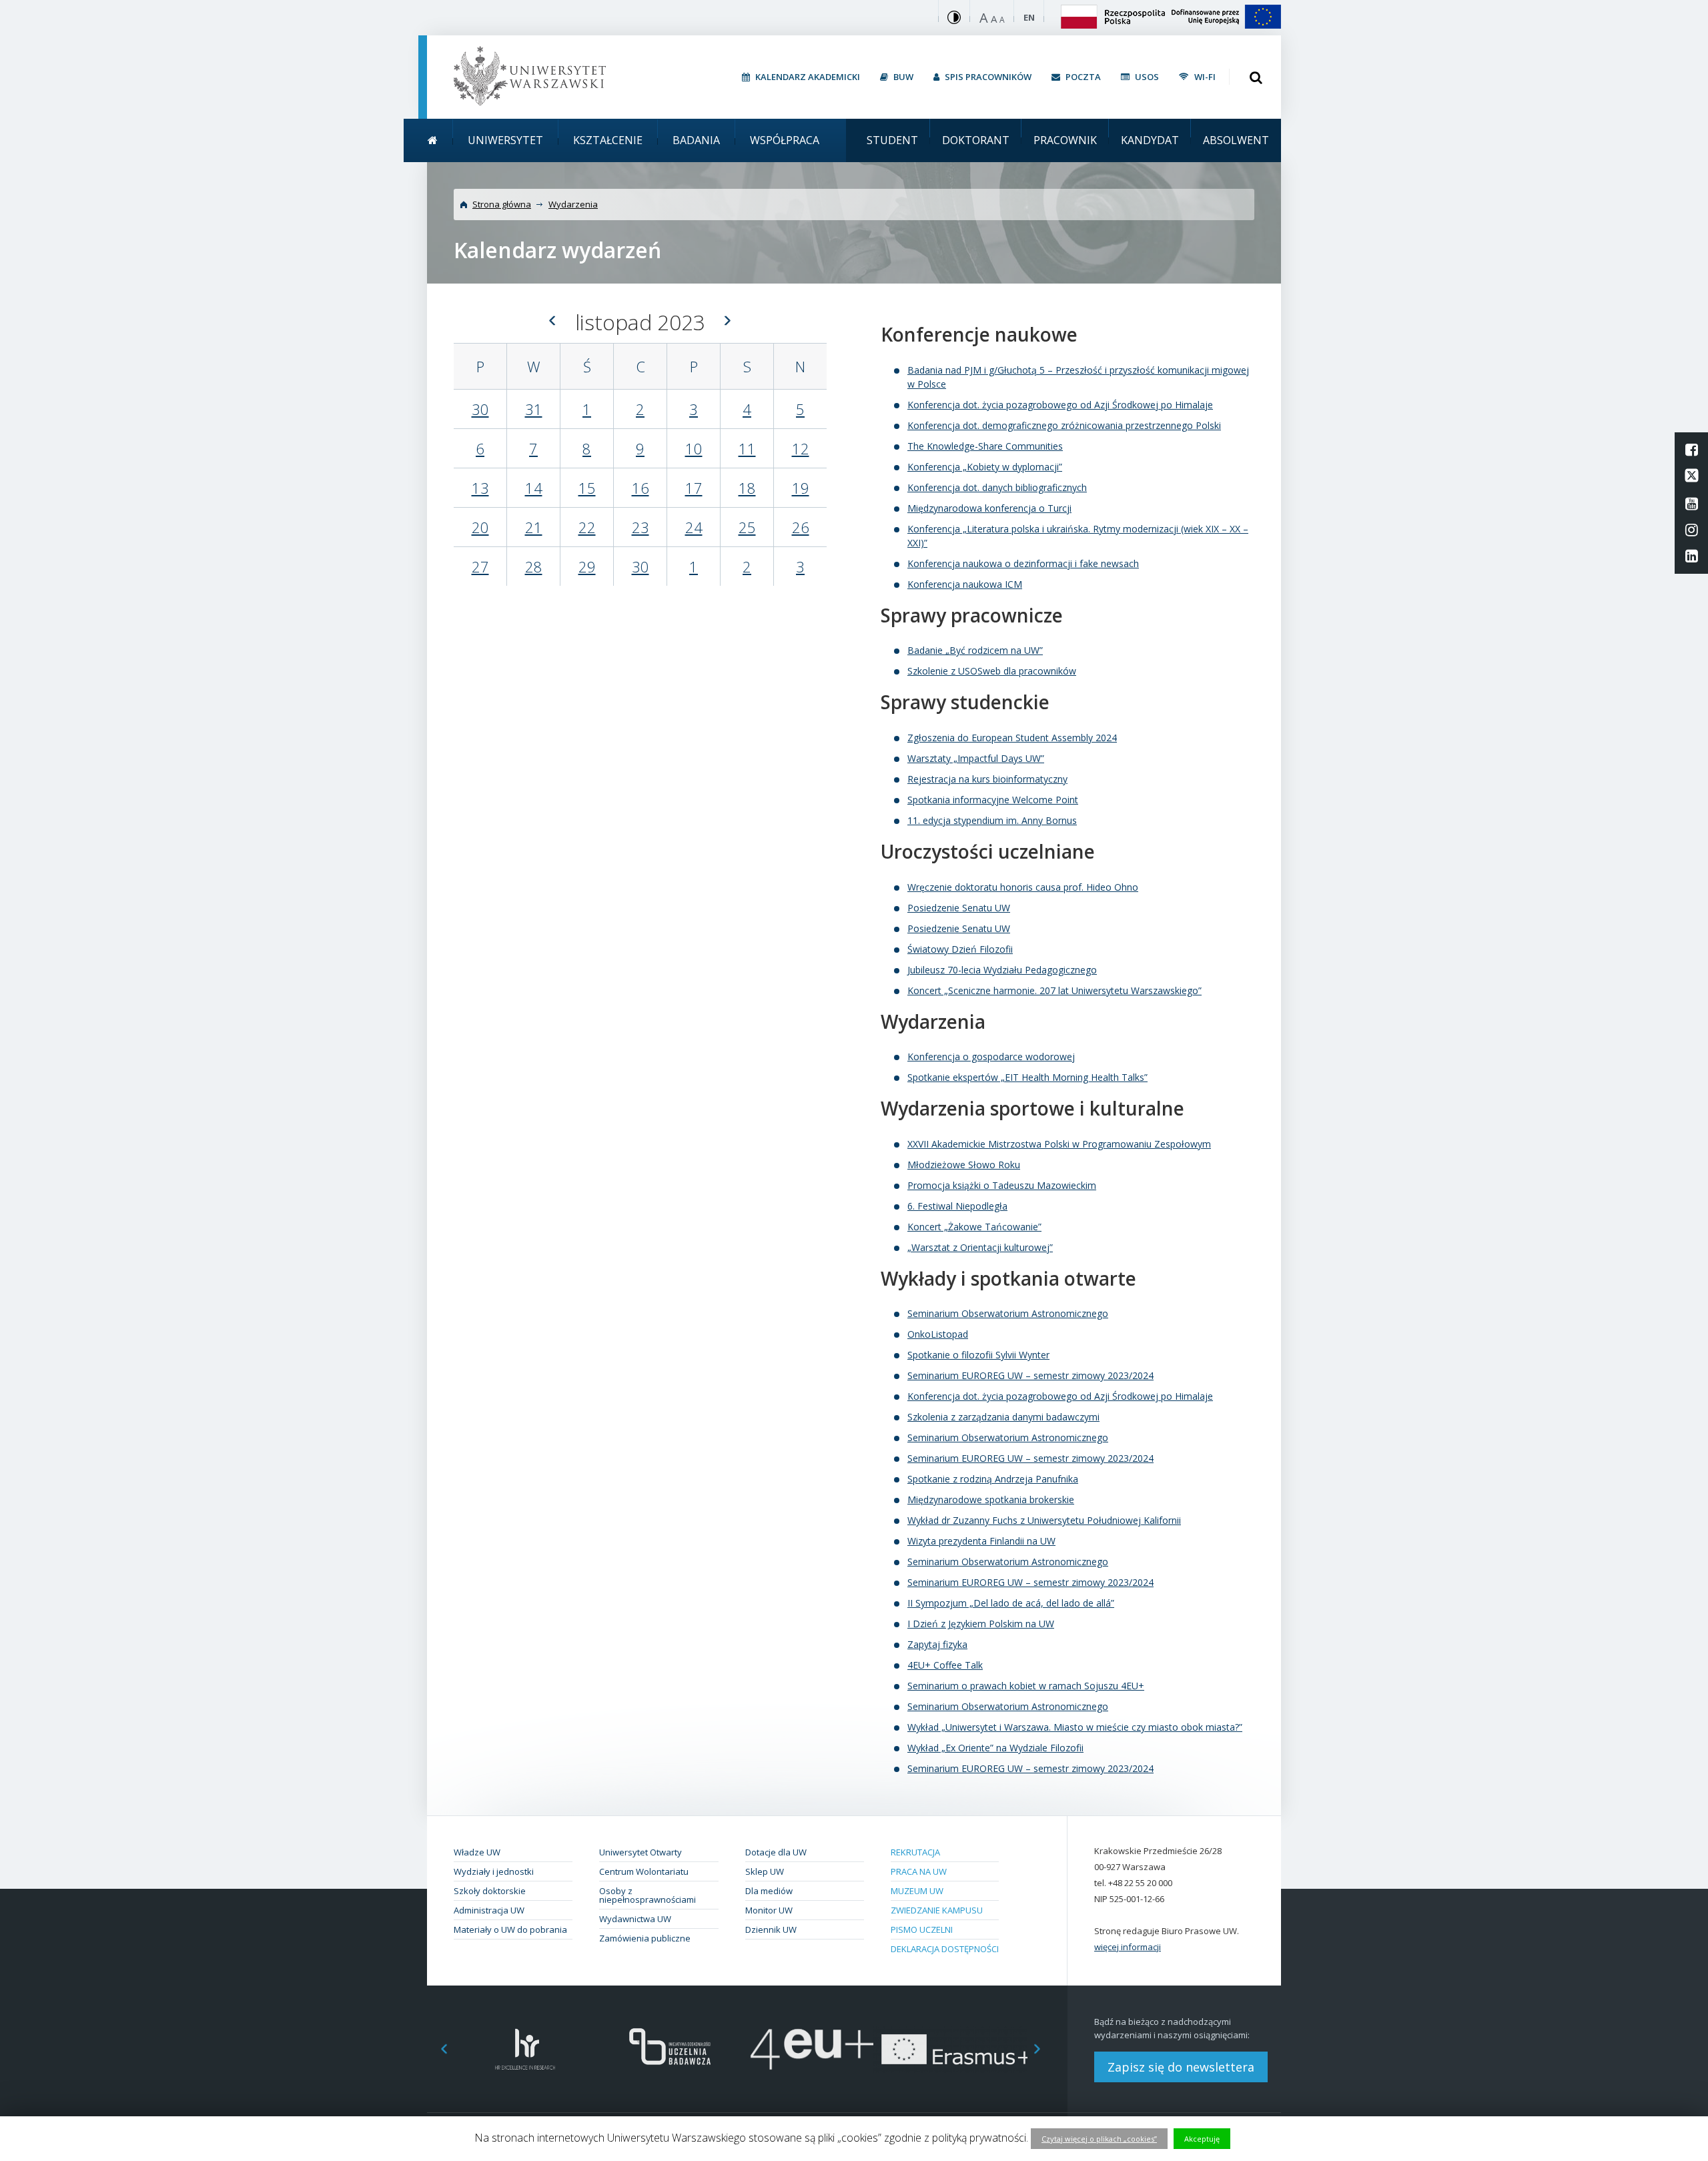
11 (747, 448)
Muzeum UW (917, 1891)
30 (480, 409)
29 (587, 566)
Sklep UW (765, 1871)
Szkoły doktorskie (490, 1891)
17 (694, 488)
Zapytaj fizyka (937, 1644)
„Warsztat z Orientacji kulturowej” (980, 1247)
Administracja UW (489, 1910)
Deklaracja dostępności (945, 1949)
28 (534, 566)
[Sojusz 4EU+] (812, 2049)
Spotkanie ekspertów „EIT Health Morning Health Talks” (1027, 1077)
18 (747, 488)
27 (480, 566)
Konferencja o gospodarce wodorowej (991, 1056)
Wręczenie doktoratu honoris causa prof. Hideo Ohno (1023, 887)
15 (587, 488)
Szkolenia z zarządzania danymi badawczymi (1003, 1417)
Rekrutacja (915, 1852)
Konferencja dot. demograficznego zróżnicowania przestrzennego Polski (1064, 425)
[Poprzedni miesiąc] (552, 320)
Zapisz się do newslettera (1181, 2067)
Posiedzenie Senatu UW (959, 908)
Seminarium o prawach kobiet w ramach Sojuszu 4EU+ (1026, 1686)
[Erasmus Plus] (956, 2049)
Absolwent (1236, 140)
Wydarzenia (573, 204)
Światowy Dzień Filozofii (960, 949)
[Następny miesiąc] (728, 320)
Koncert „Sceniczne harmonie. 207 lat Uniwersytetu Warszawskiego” (1054, 990)
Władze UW (477, 1852)
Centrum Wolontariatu (644, 1871)
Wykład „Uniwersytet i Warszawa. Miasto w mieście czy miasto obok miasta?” (1075, 1727)
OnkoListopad (938, 1334)
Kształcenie (608, 140)
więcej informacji (1128, 1947)
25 (747, 527)
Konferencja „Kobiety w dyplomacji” (985, 467)
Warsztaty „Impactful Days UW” (976, 758)
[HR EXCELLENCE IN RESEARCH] (525, 2049)
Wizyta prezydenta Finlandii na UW (981, 1541)
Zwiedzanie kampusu (937, 1910)
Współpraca (785, 140)
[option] (525, 2049)
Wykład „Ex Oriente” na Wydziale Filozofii (995, 1748)
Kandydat (1150, 140)
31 (534, 409)
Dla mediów (769, 1891)
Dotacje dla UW (776, 1852)
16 (640, 488)
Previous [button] (437, 2049)
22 (587, 527)
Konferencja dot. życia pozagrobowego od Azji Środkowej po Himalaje (1060, 405)
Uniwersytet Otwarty (640, 1852)
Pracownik (1065, 140)
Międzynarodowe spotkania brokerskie (991, 1499)
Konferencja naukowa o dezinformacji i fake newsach (1023, 563)
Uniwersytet (505, 140)
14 (534, 488)
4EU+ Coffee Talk (945, 1665)
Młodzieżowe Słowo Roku (964, 1165)
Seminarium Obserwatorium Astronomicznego (1008, 1313)
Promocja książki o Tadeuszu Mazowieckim (1002, 1185)
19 (801, 488)
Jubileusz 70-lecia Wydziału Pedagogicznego (1002, 970)
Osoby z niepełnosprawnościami (648, 1895)
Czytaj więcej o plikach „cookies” (1099, 2139)
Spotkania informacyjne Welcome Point (993, 800)
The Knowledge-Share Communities (985, 446)
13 (480, 488)
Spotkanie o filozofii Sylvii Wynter (978, 1355)
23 (640, 527)
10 (694, 448)
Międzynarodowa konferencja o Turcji (989, 508)
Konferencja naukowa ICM (965, 584)
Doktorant (976, 140)
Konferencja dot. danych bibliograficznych (997, 487)
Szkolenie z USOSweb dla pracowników (992, 671)
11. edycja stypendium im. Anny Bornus (992, 820)
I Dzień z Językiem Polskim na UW (981, 1624)
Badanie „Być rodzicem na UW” (975, 650)
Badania (696, 140)
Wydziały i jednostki (494, 1871)
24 (694, 527)
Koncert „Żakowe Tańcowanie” (974, 1227)
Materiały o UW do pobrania (510, 1929)
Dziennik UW (771, 1929)
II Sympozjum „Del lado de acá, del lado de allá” (1011, 1603)
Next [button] (1044, 2049)
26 (801, 527)
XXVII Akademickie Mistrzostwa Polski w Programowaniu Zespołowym (1059, 1144)
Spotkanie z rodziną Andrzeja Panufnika (993, 1479)
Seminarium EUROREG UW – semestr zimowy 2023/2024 (1030, 1375)
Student (892, 140)
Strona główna (502, 204)
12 (801, 448)
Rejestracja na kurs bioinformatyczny (987, 779)
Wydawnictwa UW (635, 1919)
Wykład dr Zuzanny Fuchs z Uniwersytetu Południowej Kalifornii (1044, 1520)
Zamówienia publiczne (645, 1938)
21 (534, 527)
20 (480, 527)
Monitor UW (769, 1910)
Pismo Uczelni (922, 1929)
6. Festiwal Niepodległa (957, 1206)
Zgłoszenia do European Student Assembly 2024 (1012, 738)
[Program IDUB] (669, 2049)
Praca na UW (919, 1871)
